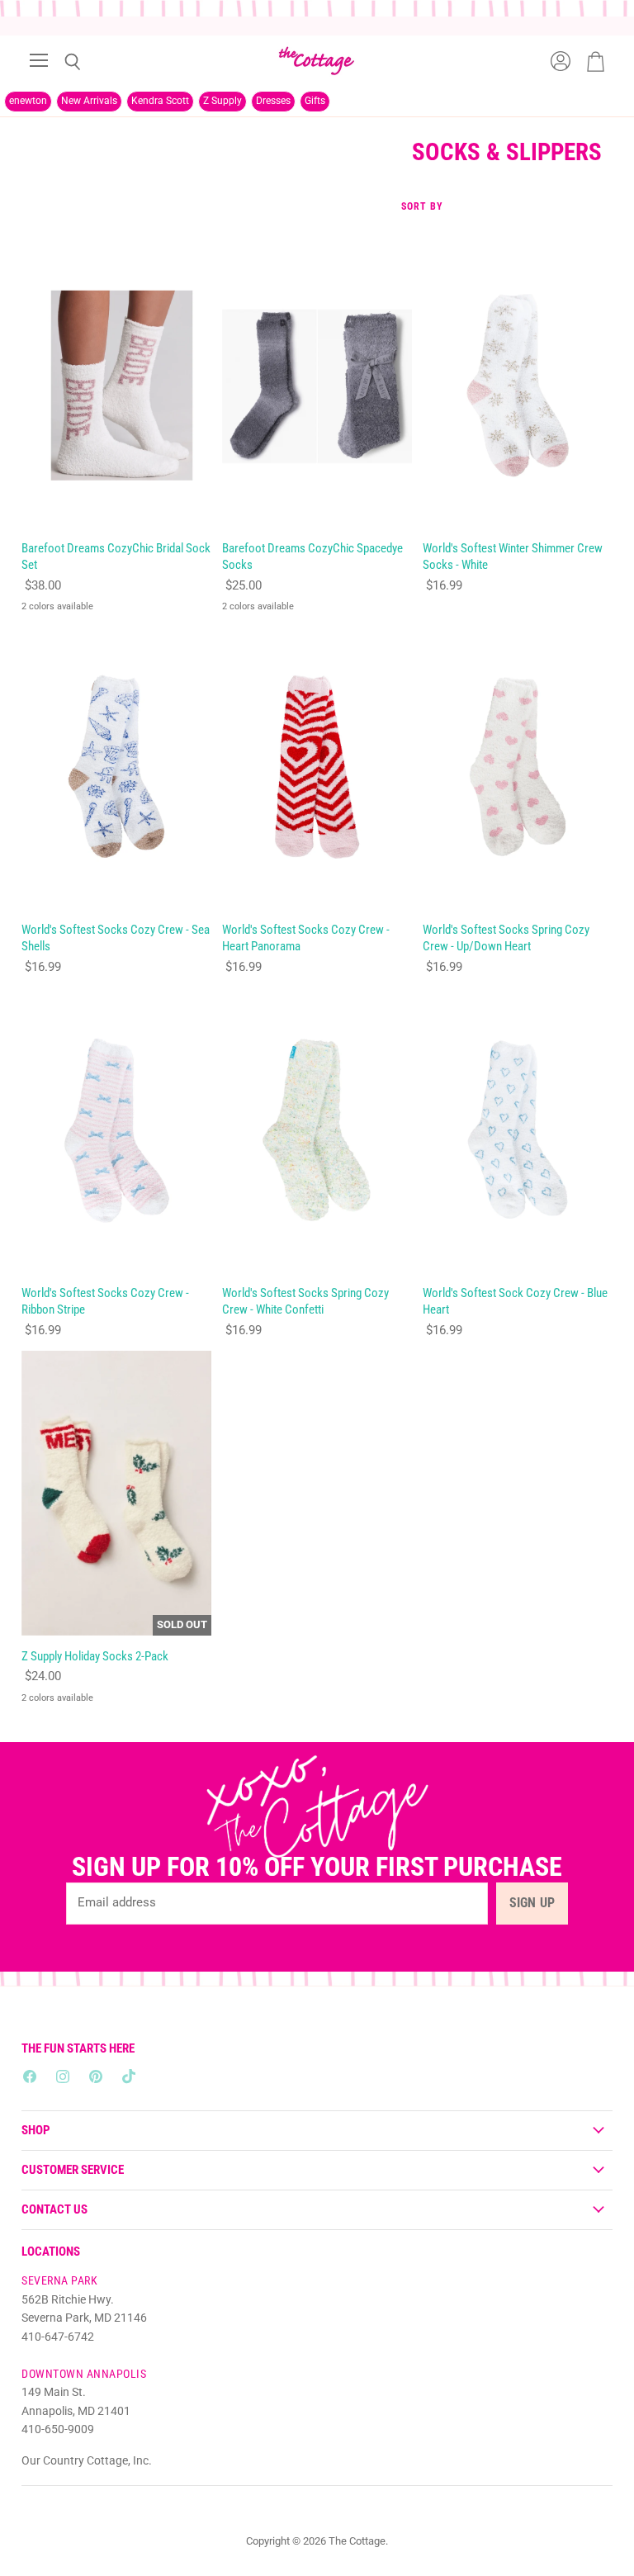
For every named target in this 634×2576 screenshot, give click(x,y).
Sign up (532, 1903)
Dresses (273, 101)
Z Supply (222, 101)
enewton (28, 101)
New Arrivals (89, 101)
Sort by (422, 207)
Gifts (315, 101)
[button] (329, 2422)
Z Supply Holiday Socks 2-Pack (95, 1656)
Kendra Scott (160, 101)
